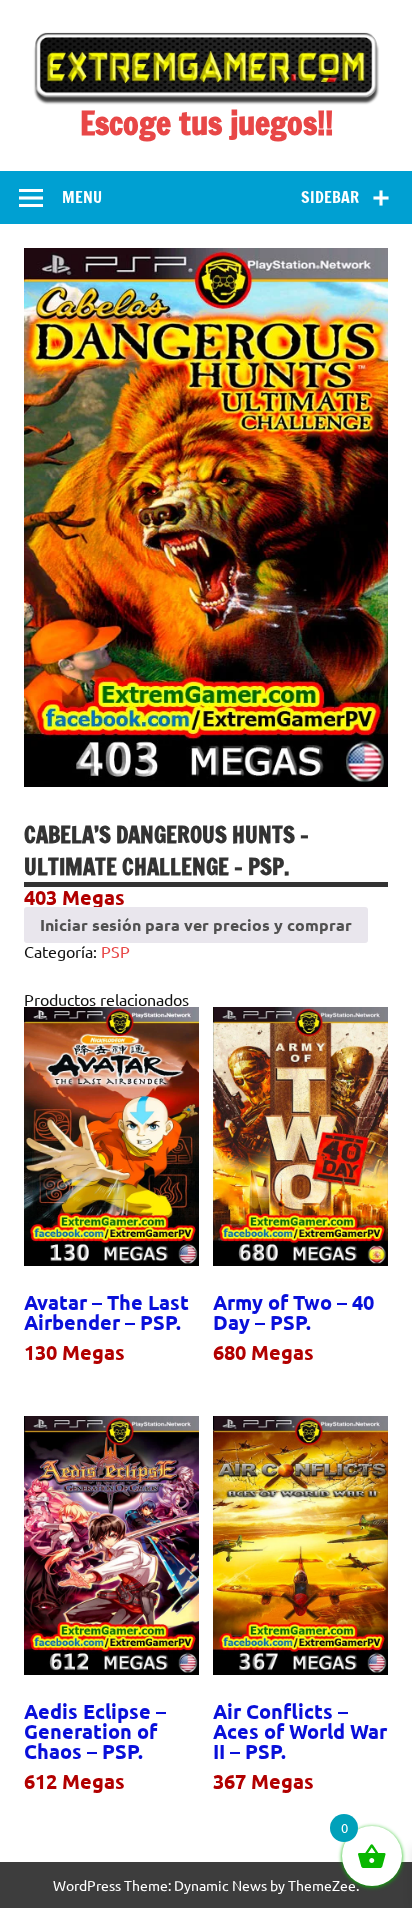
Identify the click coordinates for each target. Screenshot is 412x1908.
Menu (82, 197)
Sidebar (330, 197)
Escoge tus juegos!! (206, 123)
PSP (115, 951)
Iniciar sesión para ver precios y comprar (196, 924)
